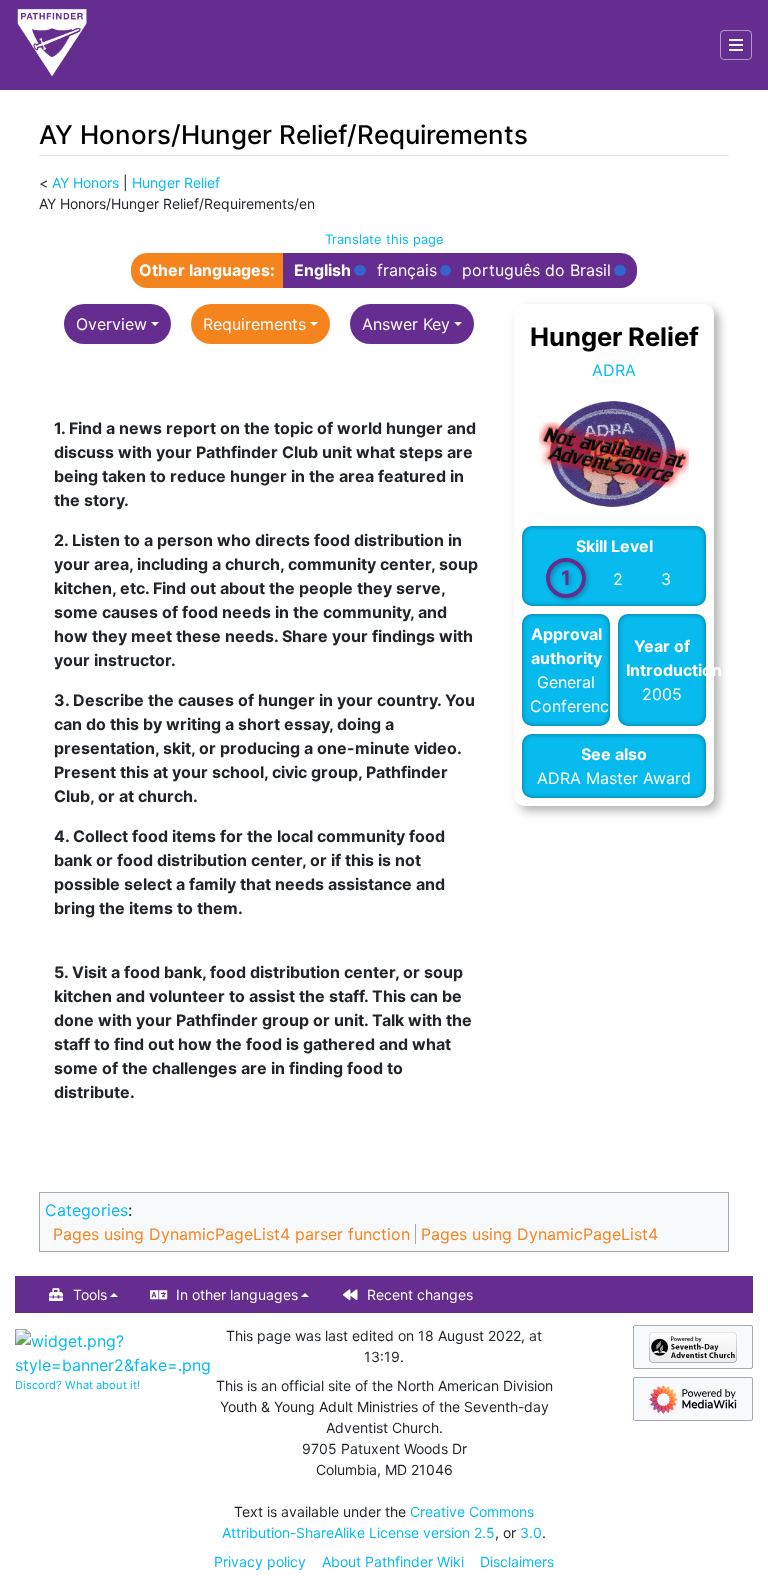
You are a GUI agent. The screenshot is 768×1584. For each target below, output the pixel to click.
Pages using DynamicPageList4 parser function (231, 1234)
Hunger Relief (176, 182)
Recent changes (420, 1294)
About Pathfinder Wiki (393, 1561)
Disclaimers (517, 1561)
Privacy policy (260, 1561)
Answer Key (406, 324)
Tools (90, 1294)
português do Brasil (536, 270)
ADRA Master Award (614, 778)
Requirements (254, 324)
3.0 (531, 1532)
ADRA (614, 370)
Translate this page (384, 239)
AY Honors (85, 182)
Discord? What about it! (77, 1385)
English (322, 270)
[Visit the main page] (52, 45)
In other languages (237, 1294)
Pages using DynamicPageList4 (539, 1234)
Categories (86, 1210)
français (407, 270)
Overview (111, 324)
